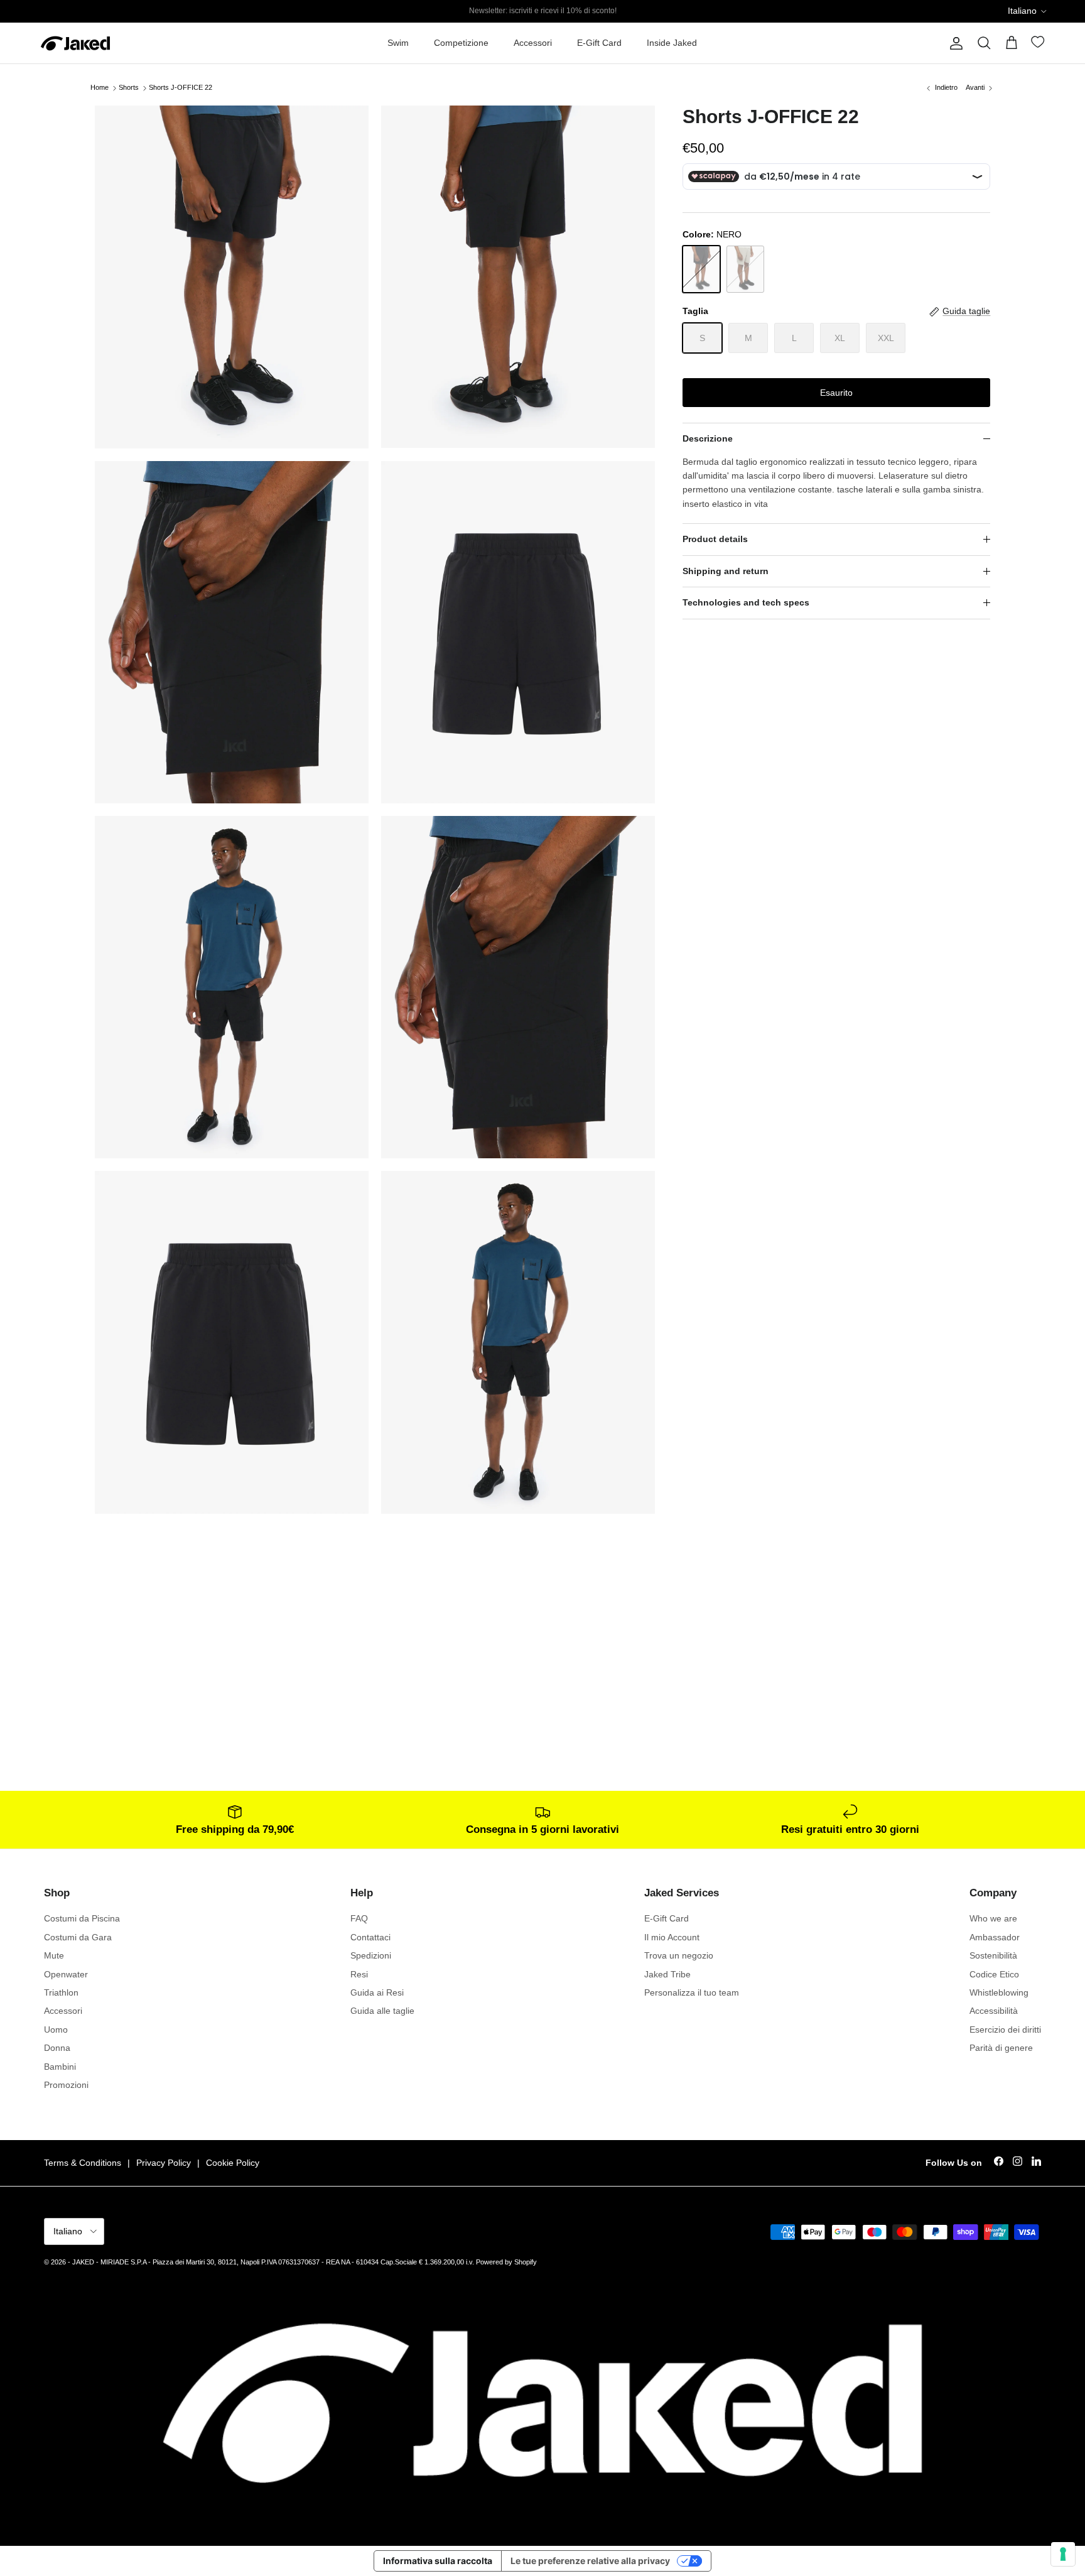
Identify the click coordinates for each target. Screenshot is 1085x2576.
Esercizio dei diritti (1005, 2030)
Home (100, 88)
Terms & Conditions (83, 2163)
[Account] (954, 43)
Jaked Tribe (667, 1974)
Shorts (129, 88)
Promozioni (66, 2085)
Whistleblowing (999, 1992)
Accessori (533, 43)
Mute (54, 1955)
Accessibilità (994, 2011)
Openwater (66, 1974)
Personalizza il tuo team (692, 1992)
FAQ (359, 1918)
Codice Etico (994, 1974)
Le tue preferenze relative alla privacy (590, 2561)
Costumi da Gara (78, 1937)
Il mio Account (672, 1937)
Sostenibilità (993, 1955)
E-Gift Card (599, 43)
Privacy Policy (164, 2163)
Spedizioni (371, 1955)
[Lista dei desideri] (1039, 44)
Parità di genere (1001, 2048)
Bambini (60, 2067)
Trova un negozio (679, 1955)
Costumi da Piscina (82, 1918)
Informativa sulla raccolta (438, 2561)
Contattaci (370, 1937)
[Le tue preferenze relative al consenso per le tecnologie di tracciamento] (1063, 2554)
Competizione (461, 43)
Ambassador (995, 1937)
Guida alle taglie (382, 2011)
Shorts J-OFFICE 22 (181, 88)
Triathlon (61, 1992)
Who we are (993, 1918)
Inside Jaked (672, 43)
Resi (359, 1974)
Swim (398, 43)
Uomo (56, 2030)
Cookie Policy (233, 2163)
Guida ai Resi (377, 1992)
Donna (57, 2048)
